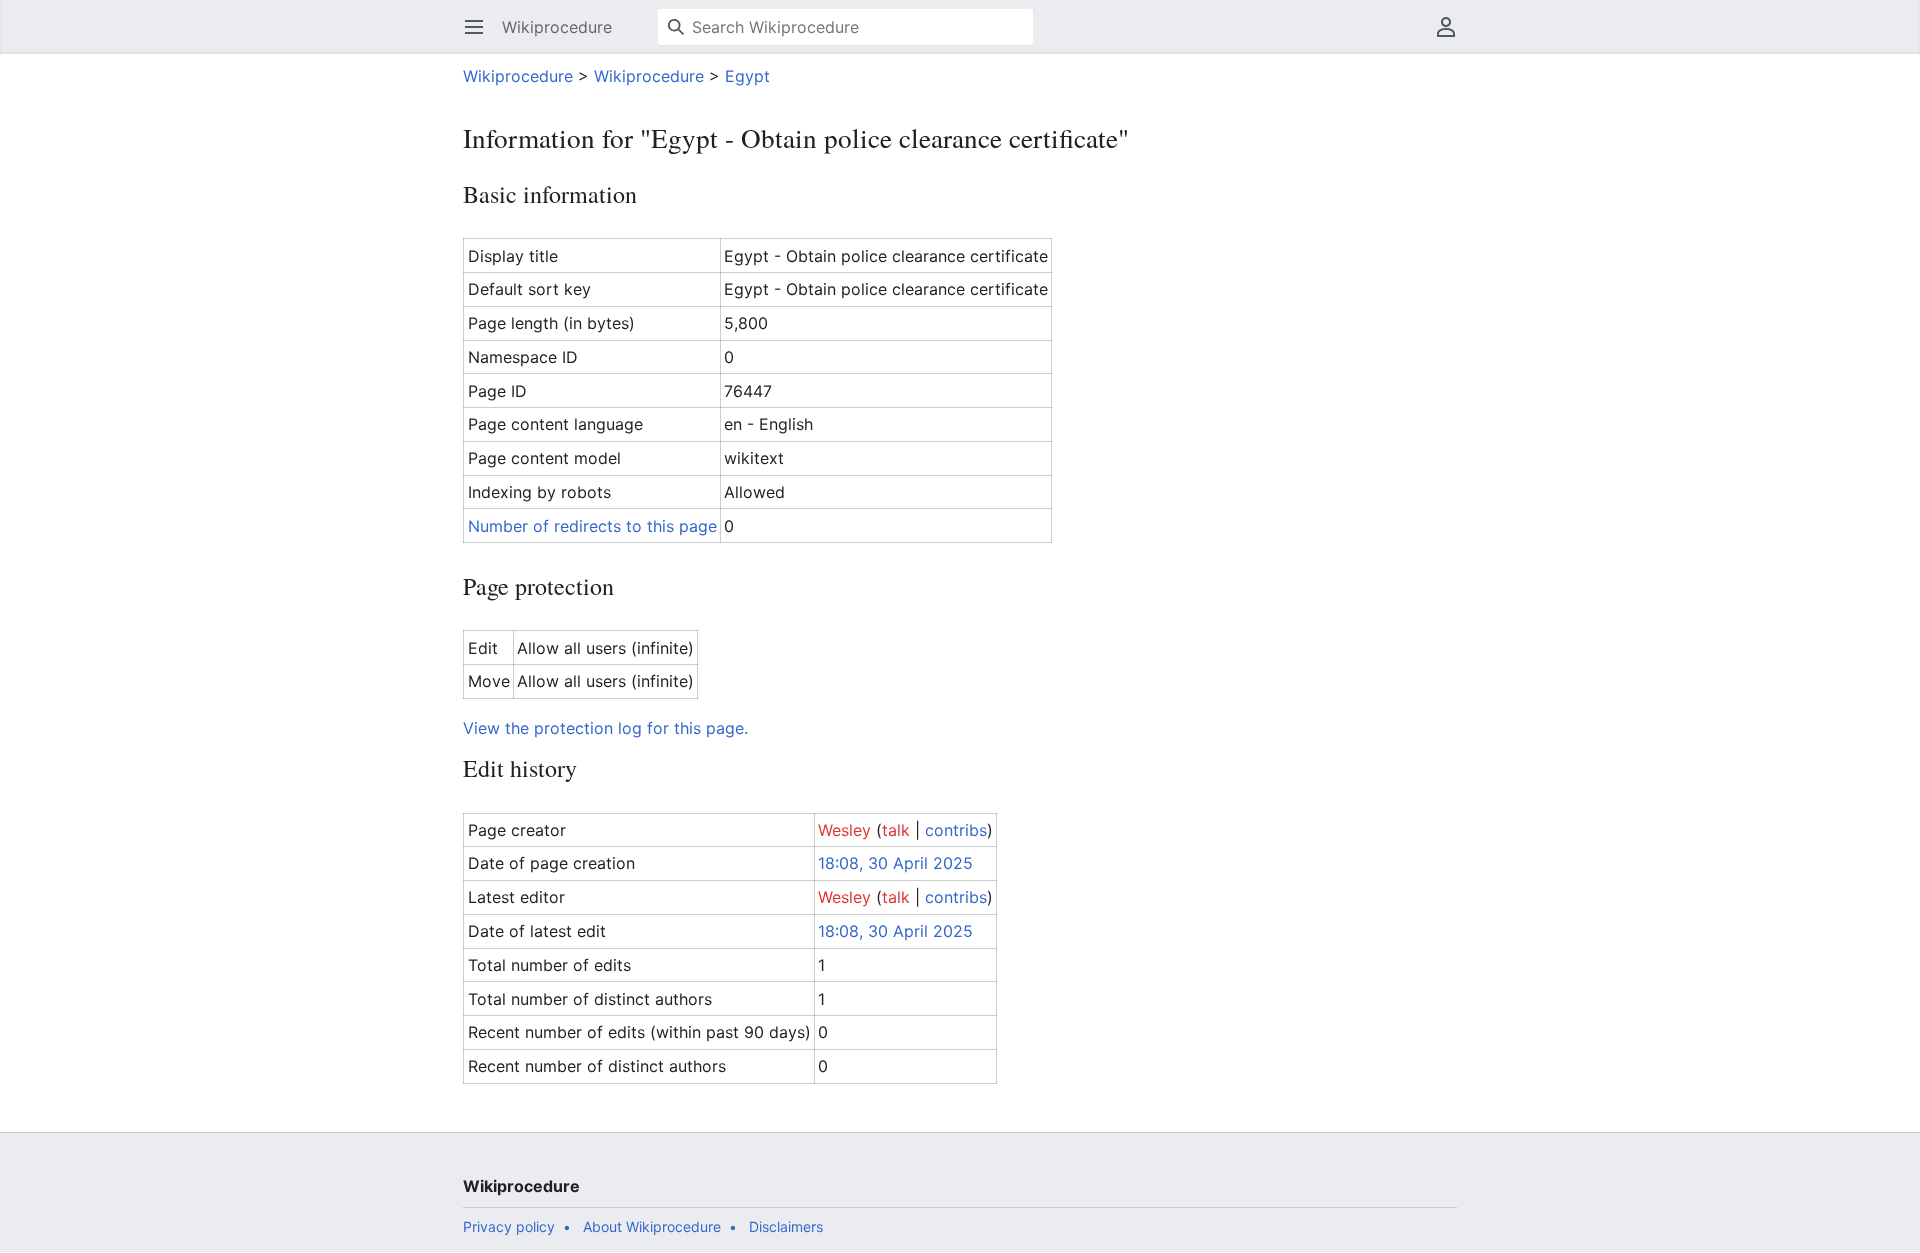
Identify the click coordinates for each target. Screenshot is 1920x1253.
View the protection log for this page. (605, 728)
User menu (1452, 37)
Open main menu (480, 37)
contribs (956, 830)
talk (896, 830)
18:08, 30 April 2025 (895, 863)
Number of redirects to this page (592, 526)
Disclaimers (786, 1226)
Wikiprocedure (518, 76)
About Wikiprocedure (652, 1226)
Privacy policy (509, 1226)
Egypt (747, 76)
